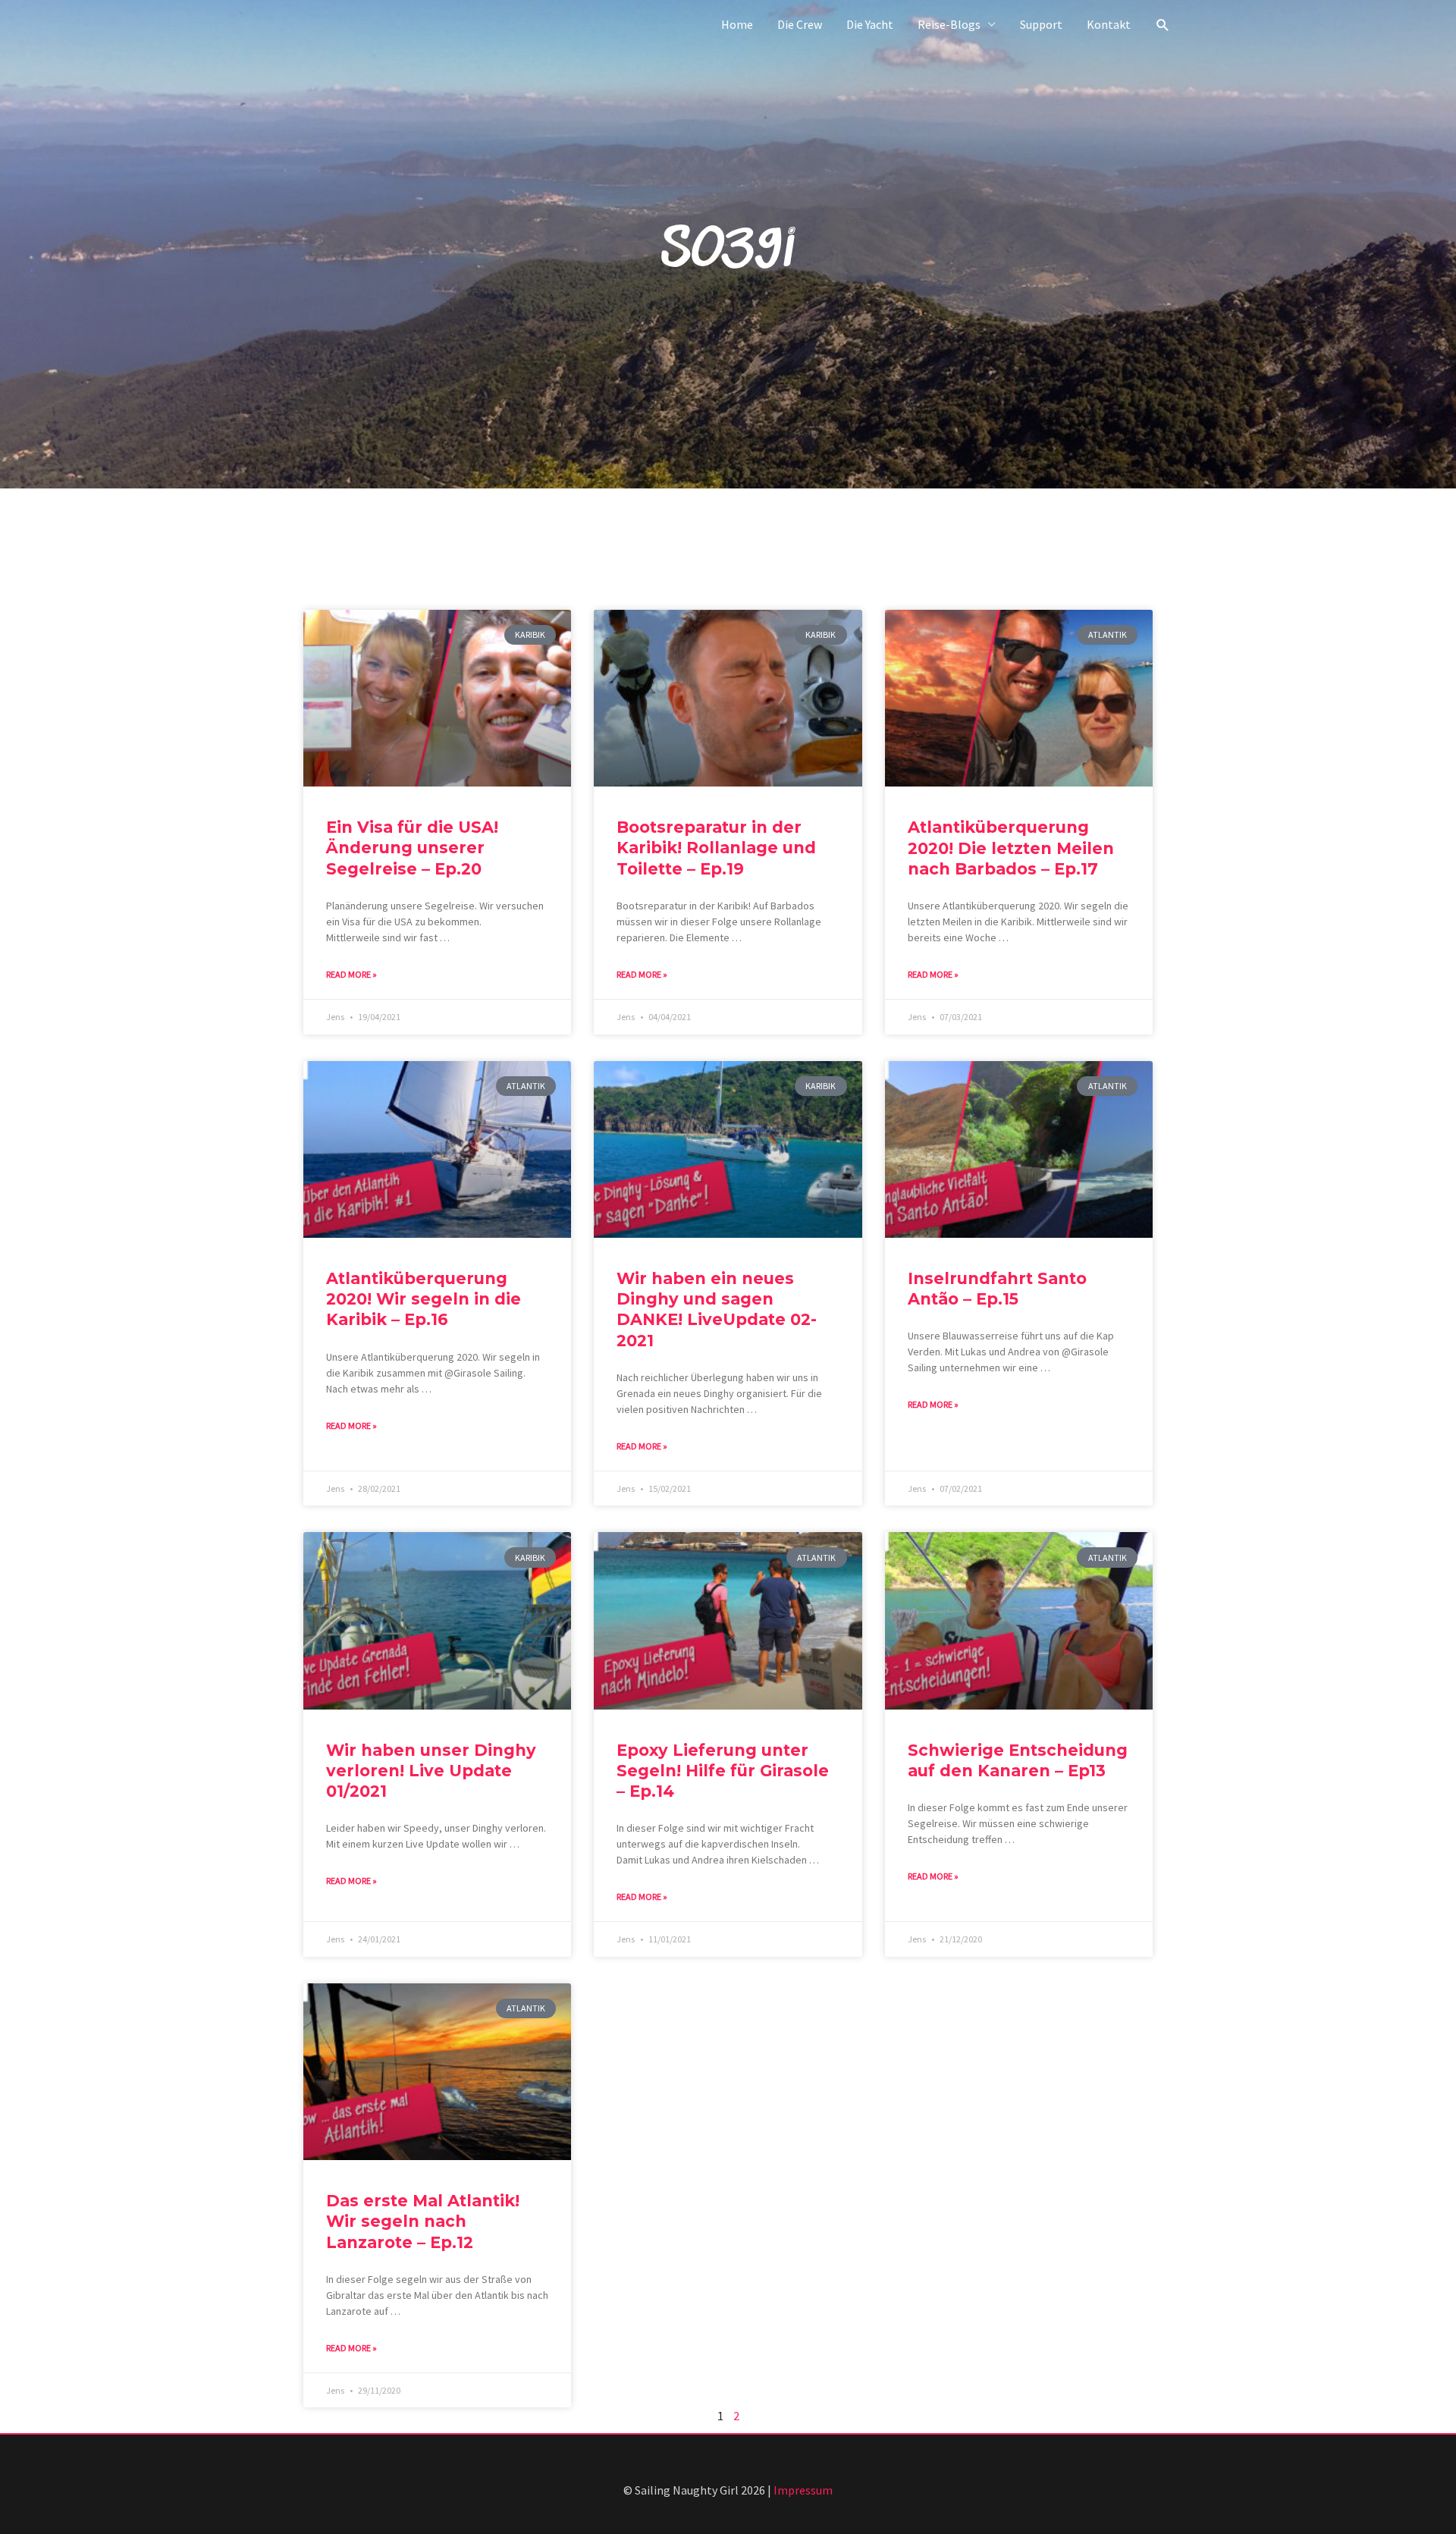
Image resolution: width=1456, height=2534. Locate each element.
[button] (1163, 25)
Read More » (351, 974)
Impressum (803, 2490)
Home (737, 24)
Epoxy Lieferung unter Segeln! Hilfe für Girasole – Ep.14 (723, 1771)
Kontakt (1109, 24)
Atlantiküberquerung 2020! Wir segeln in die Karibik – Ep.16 (424, 1299)
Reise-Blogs (949, 24)
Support (1041, 24)
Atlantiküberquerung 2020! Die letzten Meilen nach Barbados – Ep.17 (1011, 848)
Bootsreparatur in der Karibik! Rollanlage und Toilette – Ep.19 (716, 848)
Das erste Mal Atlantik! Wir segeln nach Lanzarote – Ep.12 (423, 2222)
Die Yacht (870, 24)
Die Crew (800, 24)
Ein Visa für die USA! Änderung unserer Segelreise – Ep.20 (412, 848)
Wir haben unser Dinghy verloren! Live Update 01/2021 (431, 1771)
